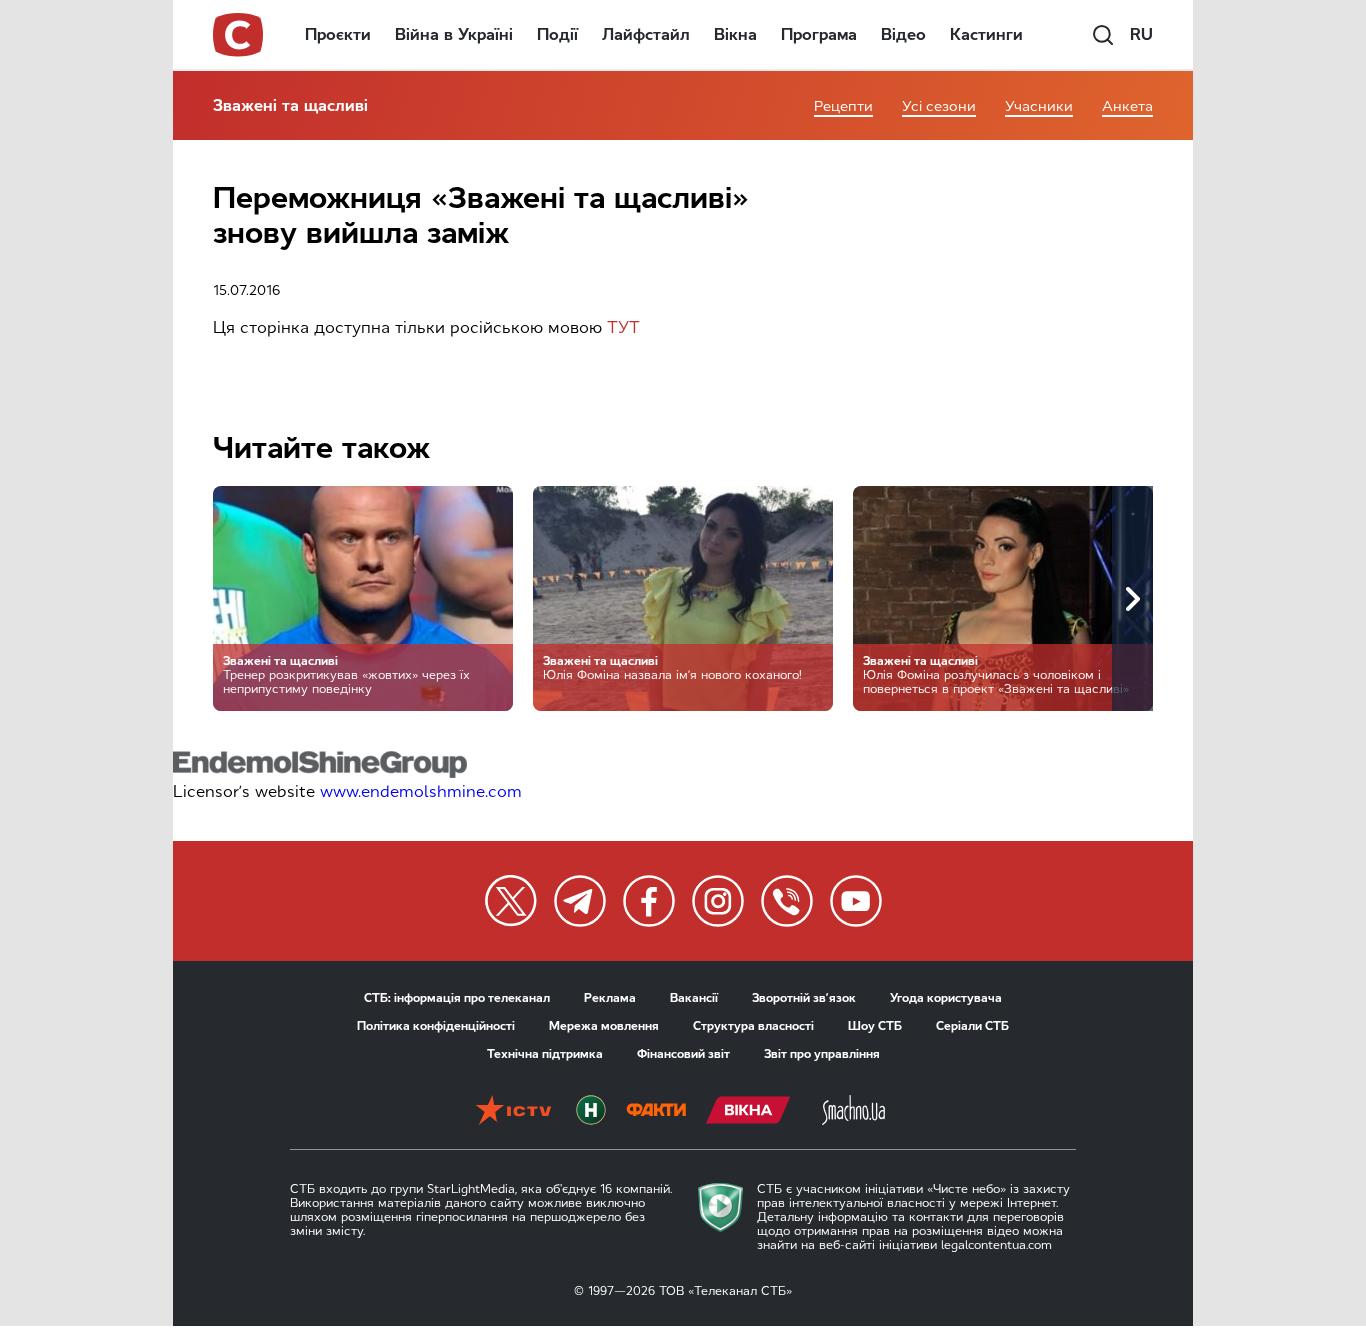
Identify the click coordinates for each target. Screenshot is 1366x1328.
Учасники (1039, 106)
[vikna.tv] (748, 1112)
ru (1141, 34)
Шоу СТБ (875, 1026)
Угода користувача (946, 998)
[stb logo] (239, 35)
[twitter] (511, 901)
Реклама (610, 998)
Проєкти (338, 34)
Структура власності (753, 1026)
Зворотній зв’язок (804, 998)
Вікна (735, 34)
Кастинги (986, 34)
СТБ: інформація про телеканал (457, 998)
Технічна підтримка (545, 1054)
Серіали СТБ (972, 1026)
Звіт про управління (822, 1054)
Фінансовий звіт (683, 1054)
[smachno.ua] (853, 1112)
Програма (819, 34)
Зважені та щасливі (290, 105)
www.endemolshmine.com (421, 791)
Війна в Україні (454, 34)
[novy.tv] (591, 1112)
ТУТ (623, 327)
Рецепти (843, 106)
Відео (903, 34)
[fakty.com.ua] (656, 1112)
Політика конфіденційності (436, 1026)
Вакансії (694, 998)
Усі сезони (939, 106)
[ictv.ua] (513, 1112)
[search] (1103, 35)
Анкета (1127, 106)
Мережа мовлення (604, 1026)
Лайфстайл (646, 34)
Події (557, 34)
